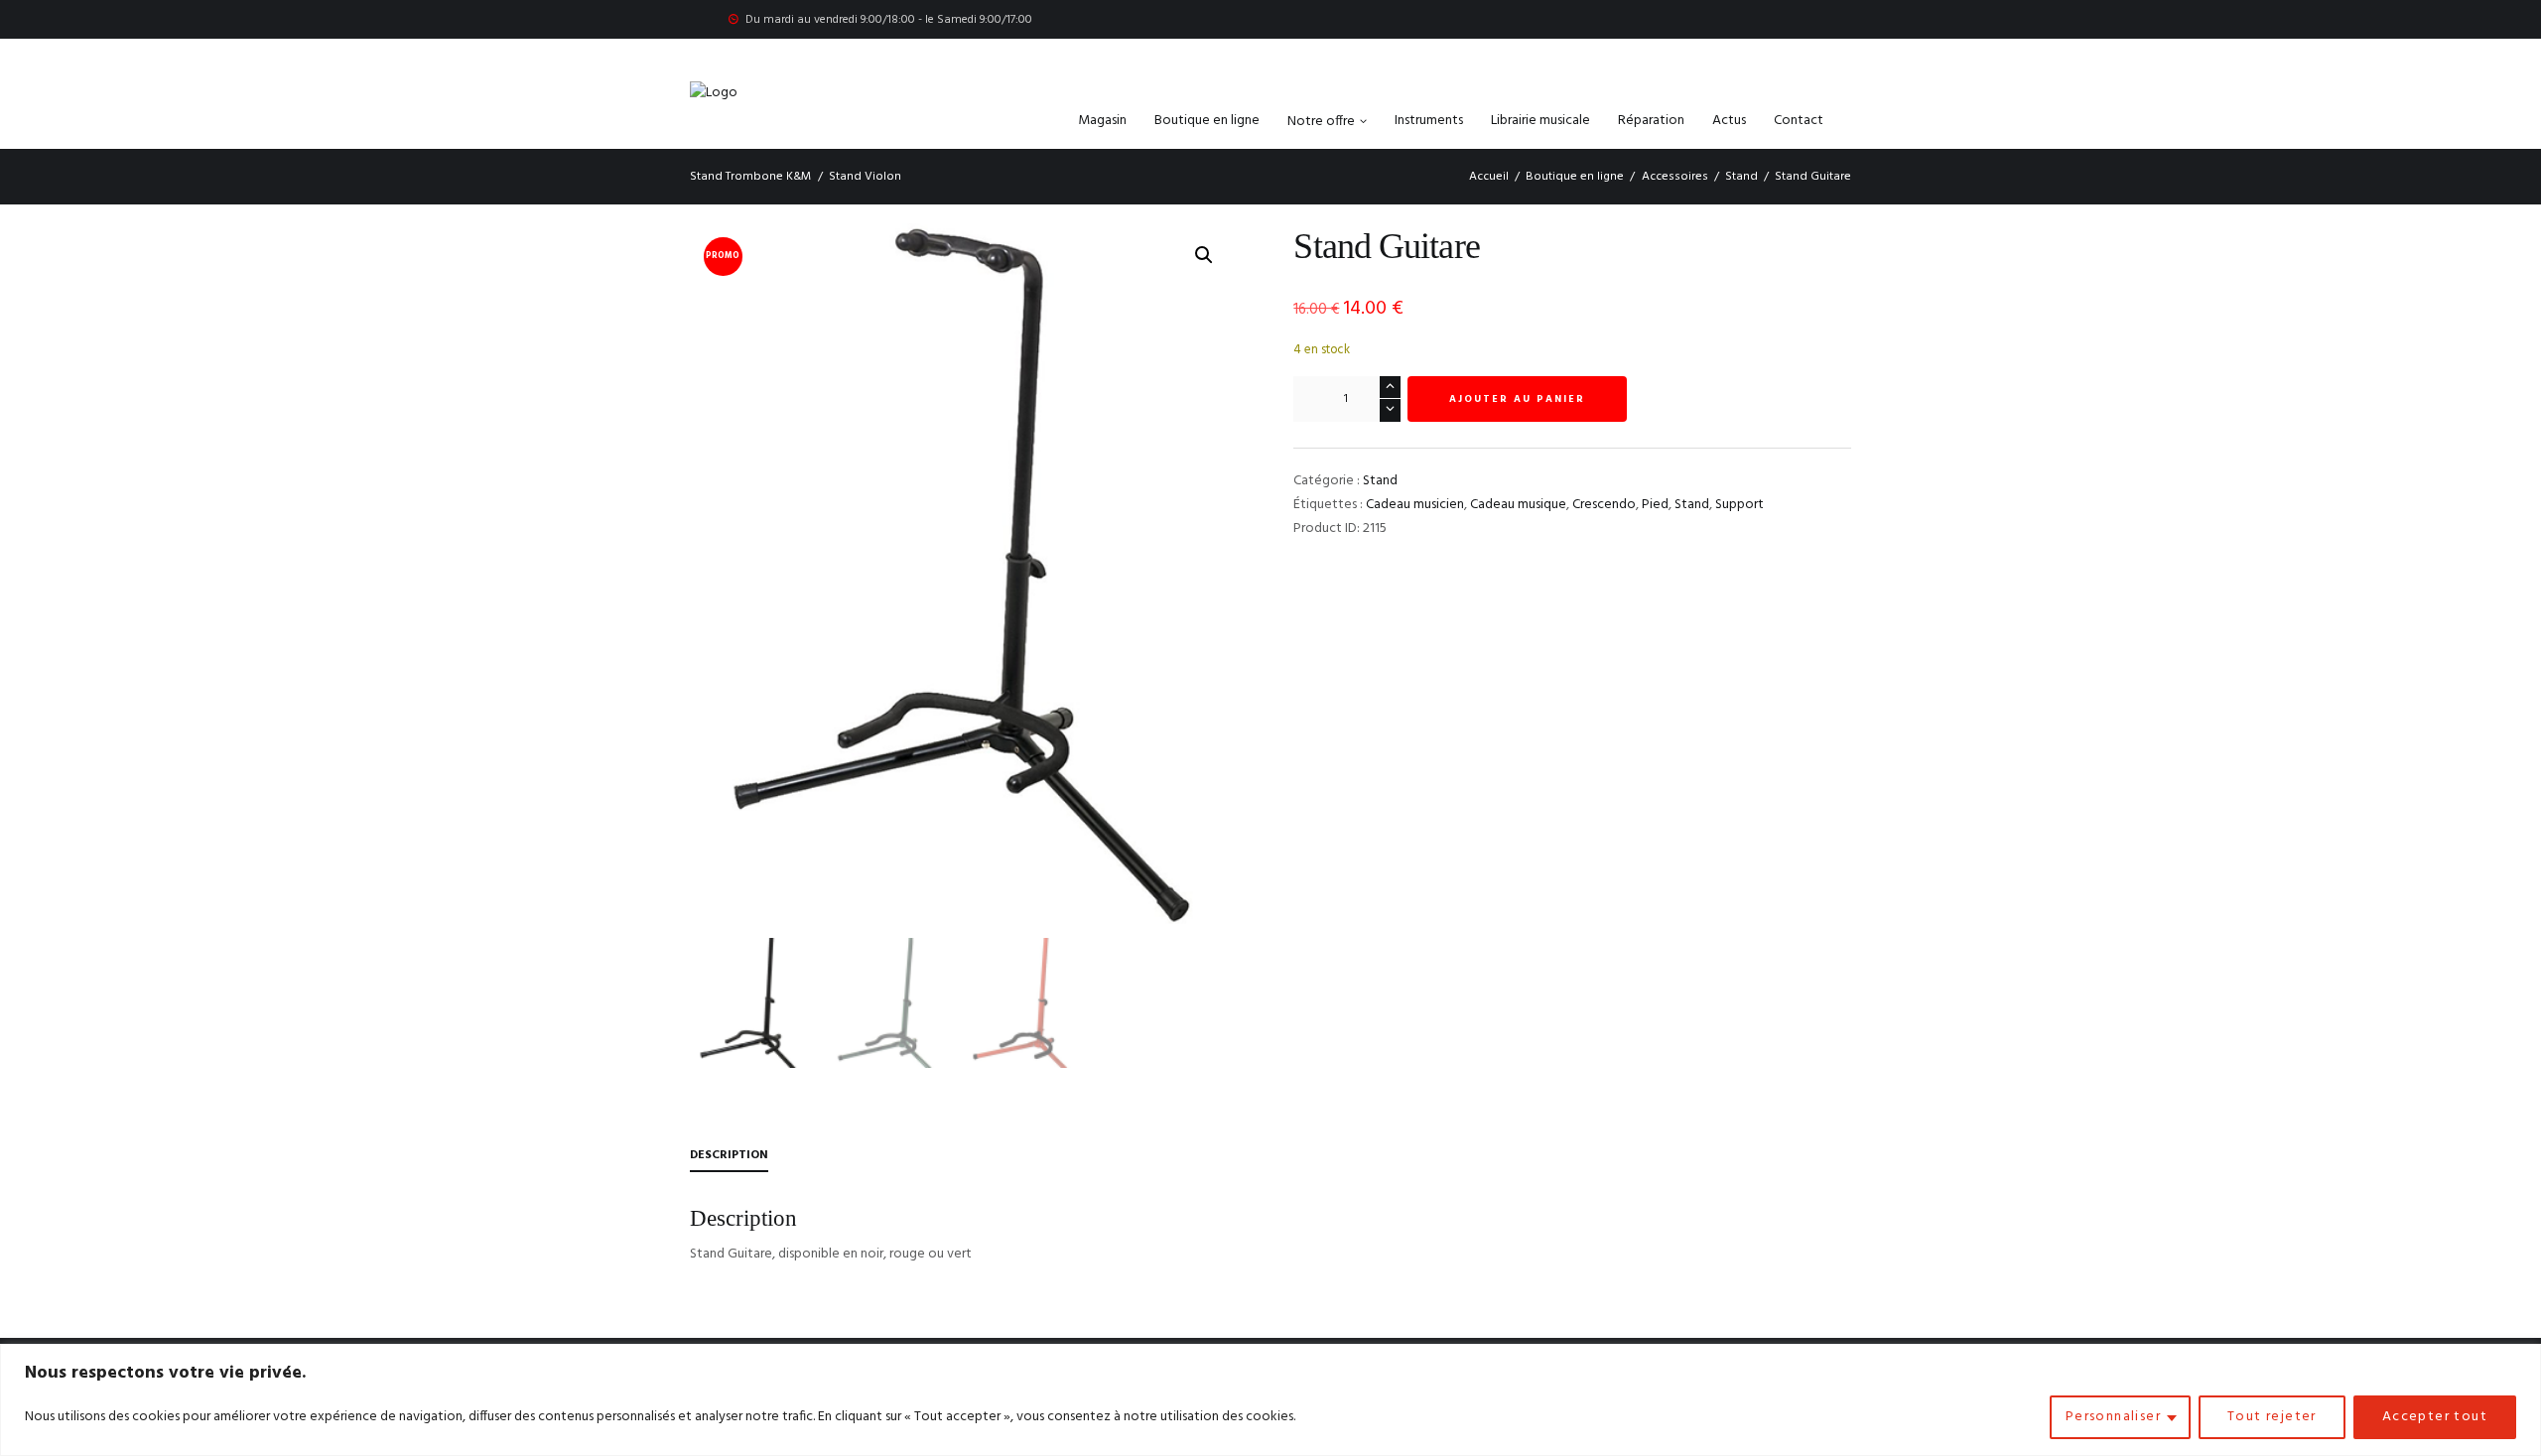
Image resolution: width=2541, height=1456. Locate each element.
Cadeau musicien (1415, 505)
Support (1739, 505)
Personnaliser (2113, 1417)
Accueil (1489, 177)
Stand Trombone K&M (751, 177)
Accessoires (1675, 177)
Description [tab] (729, 1155)
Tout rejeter (2272, 1417)
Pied (1655, 505)
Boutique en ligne (1575, 177)
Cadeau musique (1518, 505)
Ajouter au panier (1517, 399)
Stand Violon (865, 177)
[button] (1204, 255)
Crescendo (1604, 505)
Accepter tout (2435, 1417)
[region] (1270, 1400)
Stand (1741, 177)
